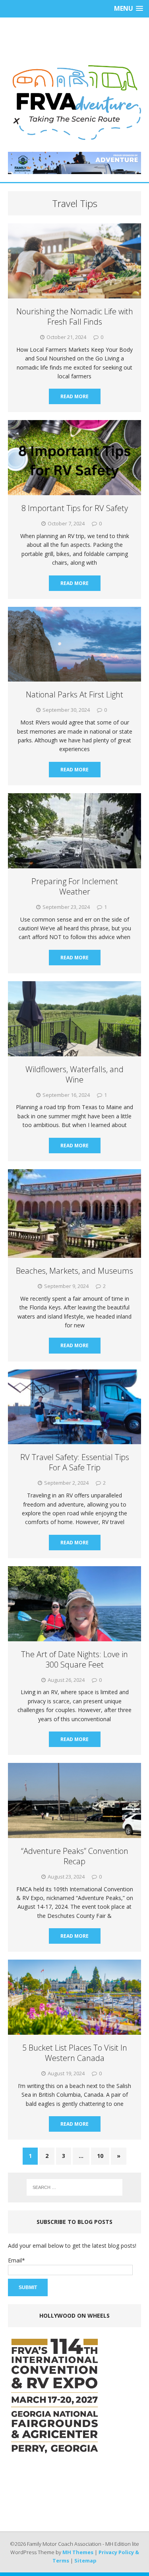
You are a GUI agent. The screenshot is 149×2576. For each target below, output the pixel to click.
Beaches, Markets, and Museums (74, 1271)
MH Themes (78, 2552)
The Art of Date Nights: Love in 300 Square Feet (74, 1659)
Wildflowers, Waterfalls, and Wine (74, 1074)
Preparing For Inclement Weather (75, 886)
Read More (74, 396)
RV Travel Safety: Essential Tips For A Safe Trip (75, 1462)
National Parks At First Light (74, 694)
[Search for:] (75, 2187)
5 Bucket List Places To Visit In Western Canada (75, 2053)
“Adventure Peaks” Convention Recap (75, 1856)
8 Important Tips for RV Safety (75, 508)
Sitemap (85, 2561)
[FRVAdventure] (74, 103)
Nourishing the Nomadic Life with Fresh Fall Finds (75, 317)
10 (100, 2156)
